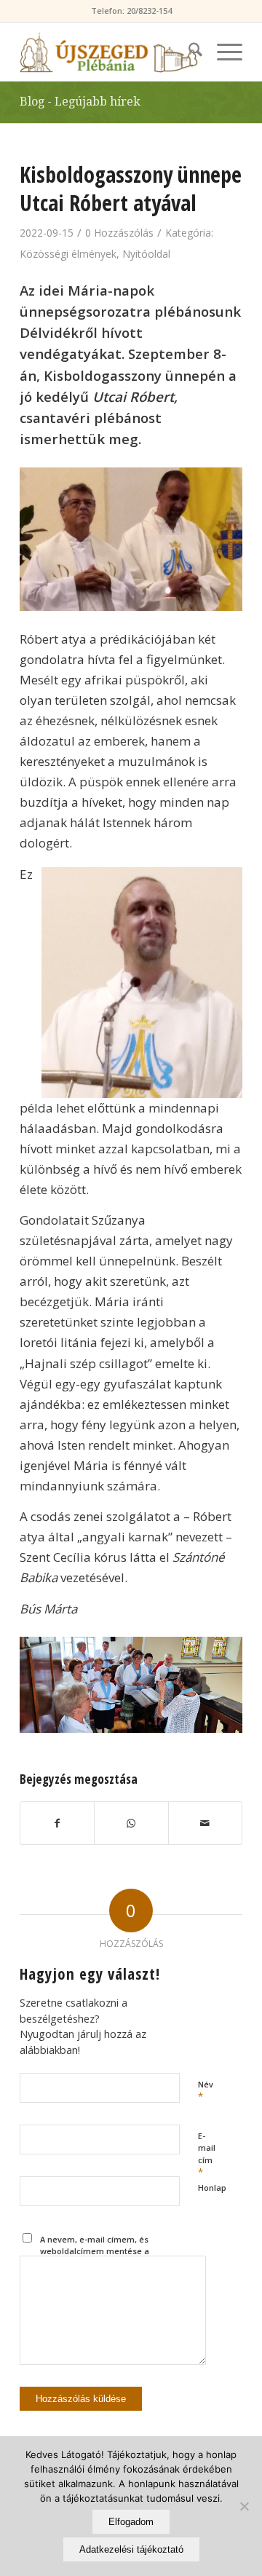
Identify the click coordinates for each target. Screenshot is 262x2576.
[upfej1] (109, 52)
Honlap (212, 2188)
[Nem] (244, 2506)
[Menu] (222, 52)
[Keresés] (188, 52)
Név (206, 2091)
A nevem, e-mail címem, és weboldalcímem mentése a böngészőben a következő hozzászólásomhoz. (95, 2257)
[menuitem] (188, 52)
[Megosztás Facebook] (57, 1823)
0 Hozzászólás (119, 233)
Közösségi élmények (68, 254)
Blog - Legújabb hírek (80, 102)
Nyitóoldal (146, 254)
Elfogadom (131, 2522)
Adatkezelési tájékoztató (131, 2549)
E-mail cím (207, 2155)
